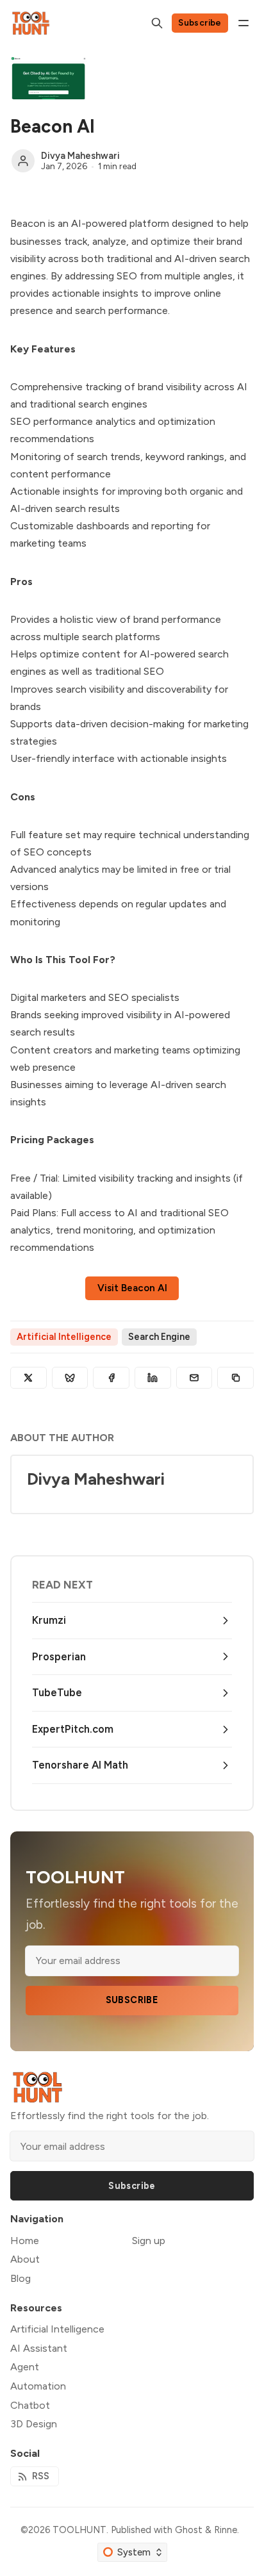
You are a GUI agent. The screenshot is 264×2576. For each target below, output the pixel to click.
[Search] (157, 23)
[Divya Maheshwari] (23, 161)
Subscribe (200, 22)
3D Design (34, 2424)
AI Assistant (39, 2348)
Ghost (189, 2530)
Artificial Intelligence (64, 1337)
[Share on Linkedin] (153, 1378)
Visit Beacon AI (132, 1288)
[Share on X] (29, 1378)
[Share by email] (194, 1378)
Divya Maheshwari (80, 156)
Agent (25, 2367)
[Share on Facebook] (111, 1378)
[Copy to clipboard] (235, 1378)
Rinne (226, 2530)
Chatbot (30, 2405)
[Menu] (243, 23)
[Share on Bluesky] (70, 1378)
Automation (38, 2386)
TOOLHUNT (79, 2530)
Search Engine (159, 1337)
